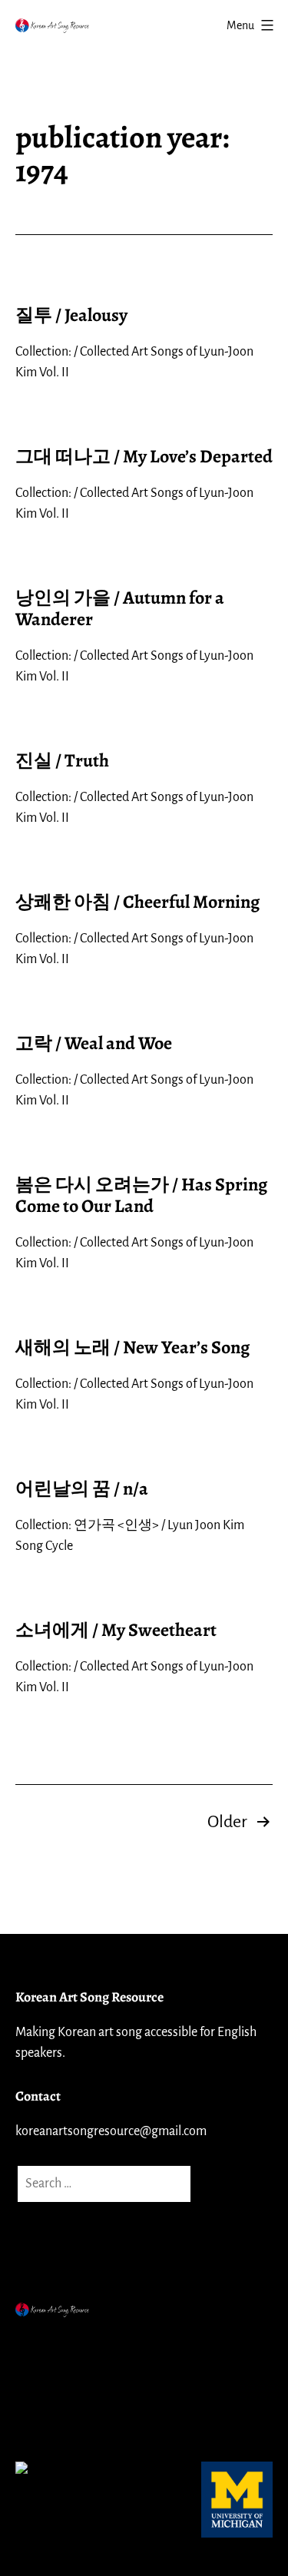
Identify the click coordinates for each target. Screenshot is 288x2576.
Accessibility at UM (71, 2419)
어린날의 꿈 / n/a (82, 1488)
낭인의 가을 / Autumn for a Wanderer (120, 609)
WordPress (153, 2343)
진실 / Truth (62, 760)
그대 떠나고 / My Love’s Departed (144, 456)
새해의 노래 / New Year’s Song (132, 1347)
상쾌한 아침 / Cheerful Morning (137, 902)
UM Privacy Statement (81, 2381)
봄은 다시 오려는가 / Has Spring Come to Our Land (141, 1195)
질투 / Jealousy (71, 315)
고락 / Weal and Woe (94, 1043)
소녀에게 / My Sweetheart (116, 1630)
